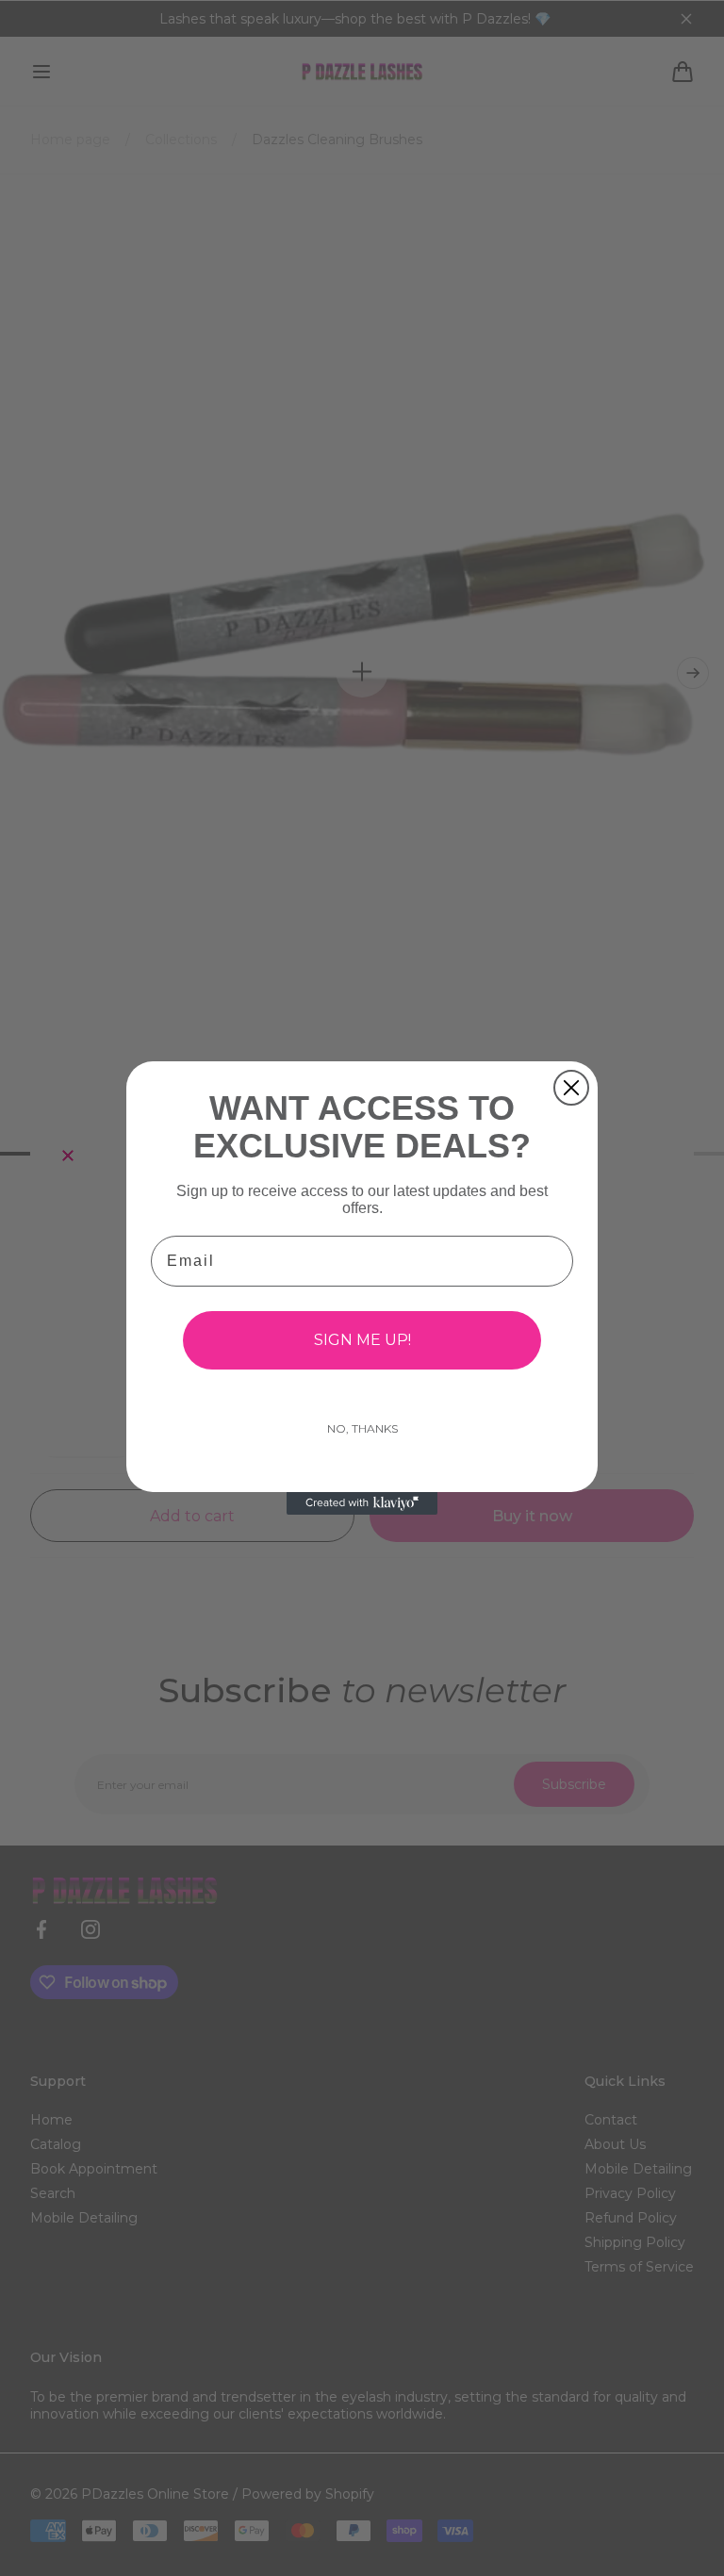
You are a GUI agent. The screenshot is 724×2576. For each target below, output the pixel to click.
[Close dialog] (571, 1088)
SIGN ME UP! (362, 1340)
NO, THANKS (362, 1428)
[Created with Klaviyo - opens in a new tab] (362, 1503)
